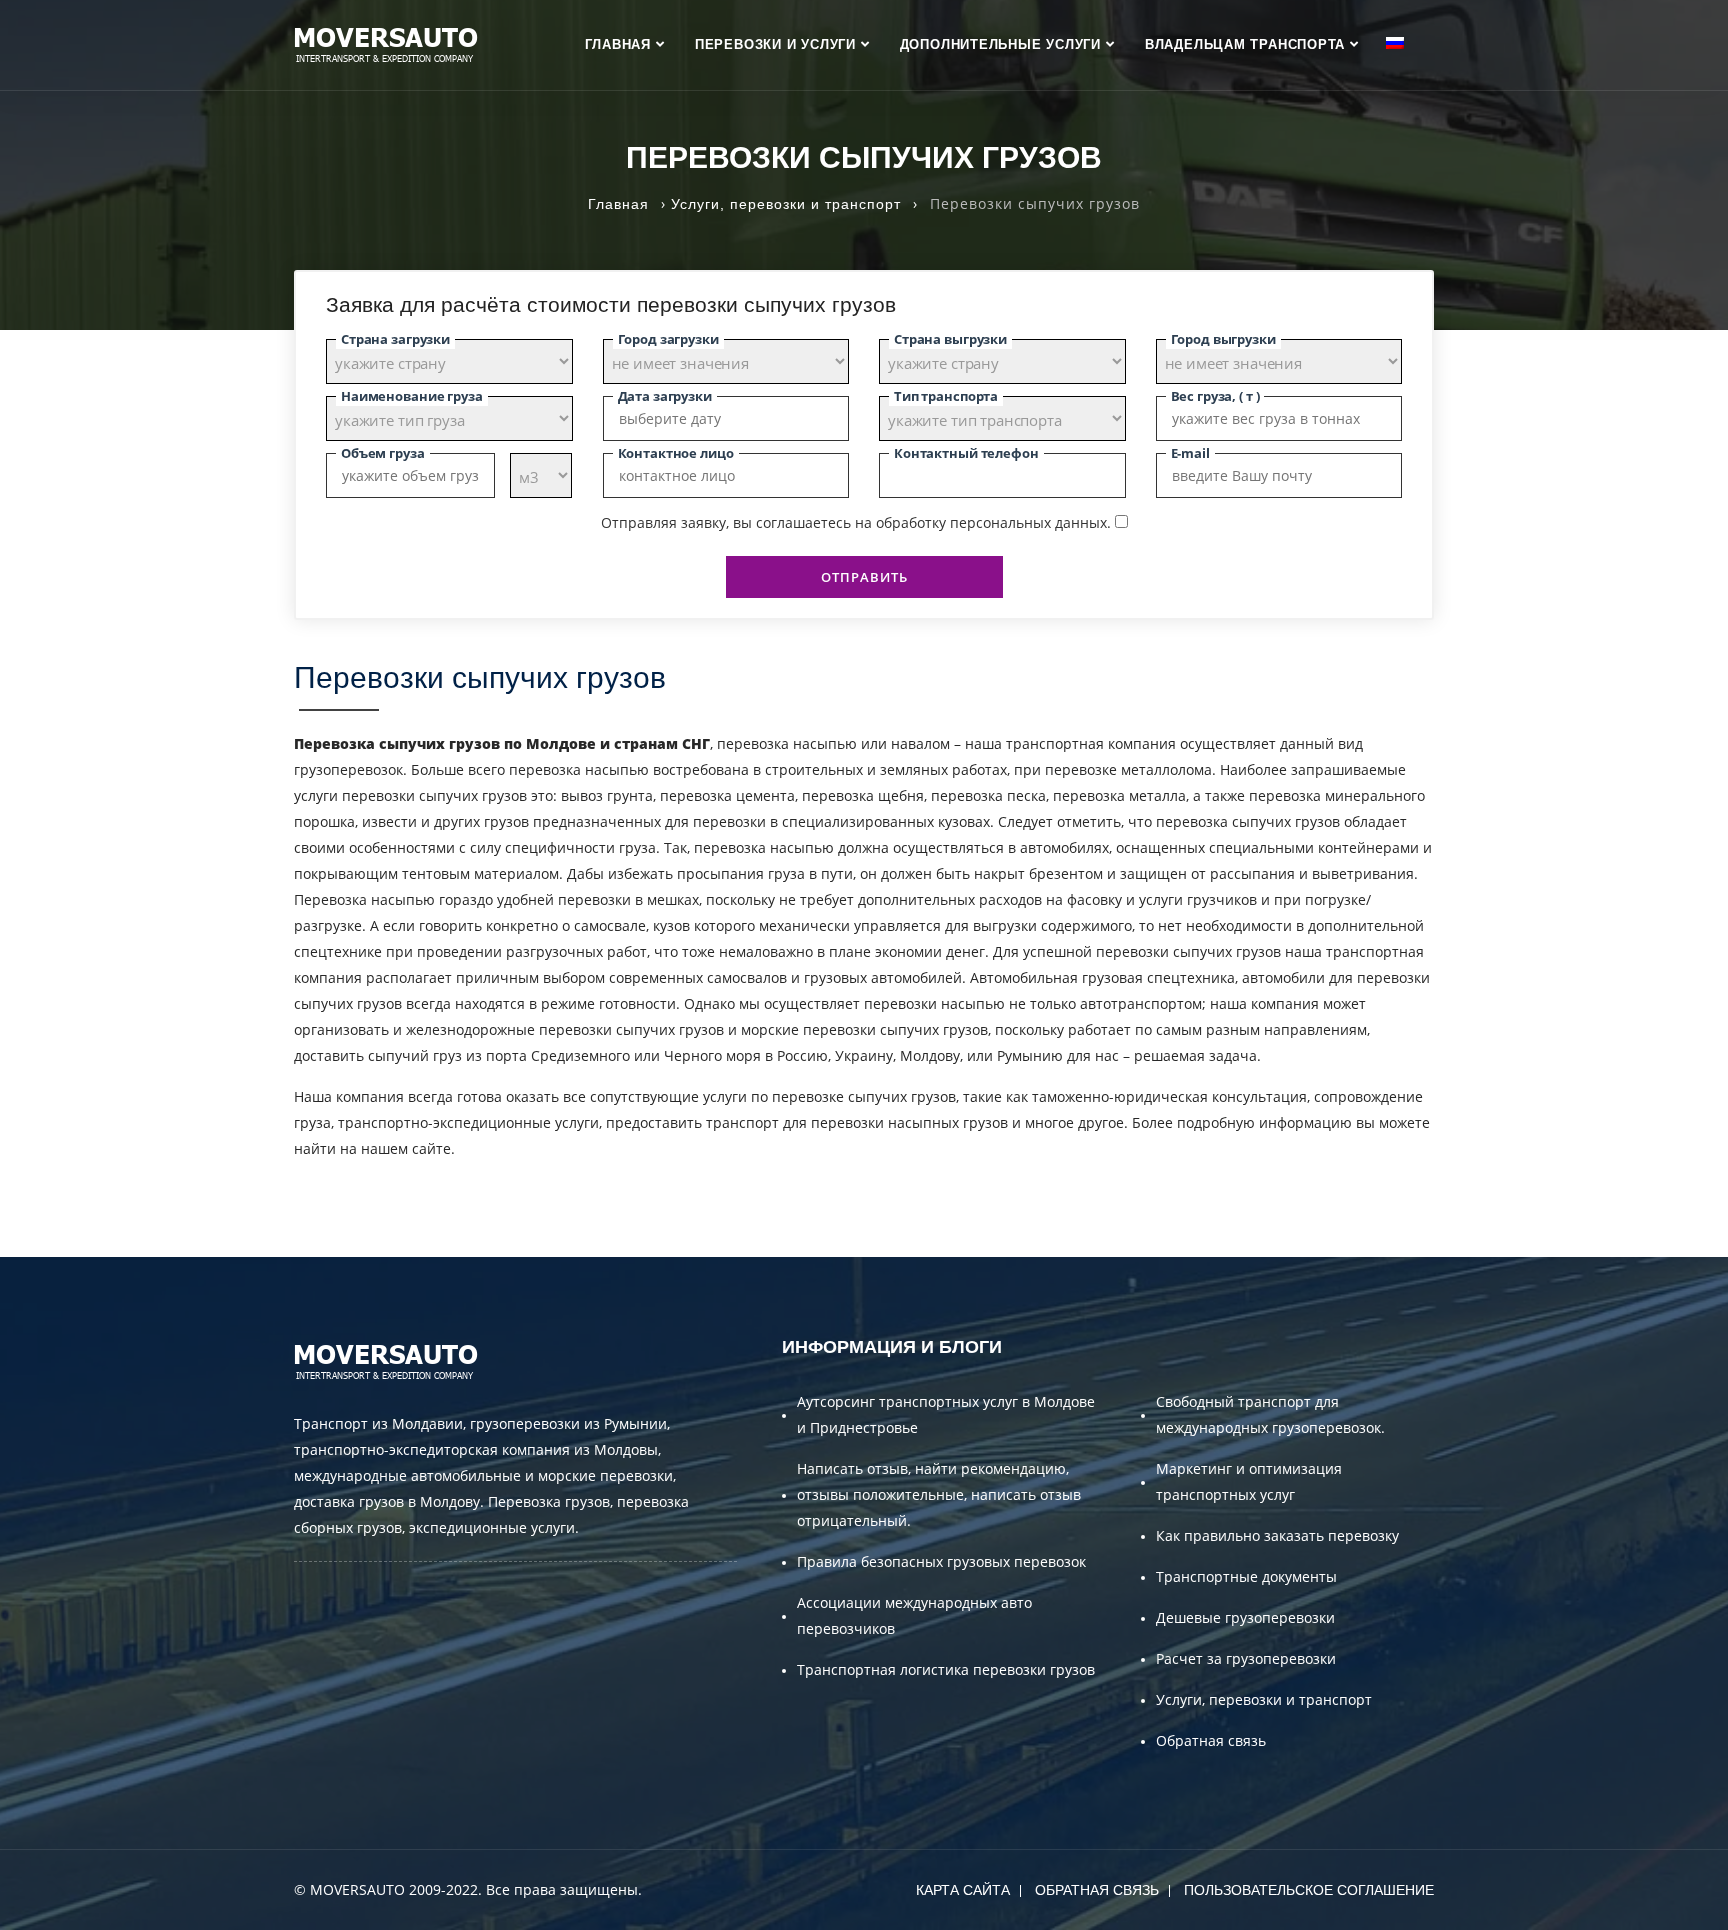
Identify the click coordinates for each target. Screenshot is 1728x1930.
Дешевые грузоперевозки (1245, 1617)
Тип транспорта (946, 396)
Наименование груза (412, 396)
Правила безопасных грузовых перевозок (941, 1561)
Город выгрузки (1223, 339)
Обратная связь (1211, 1740)
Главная (618, 44)
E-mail (1190, 453)
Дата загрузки (665, 396)
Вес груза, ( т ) (1215, 396)
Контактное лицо (676, 453)
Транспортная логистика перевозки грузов (946, 1669)
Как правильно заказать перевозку (1277, 1535)
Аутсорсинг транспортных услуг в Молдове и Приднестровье (946, 1414)
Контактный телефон (966, 453)
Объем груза (383, 453)
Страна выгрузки (950, 339)
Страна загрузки (395, 339)
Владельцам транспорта (1245, 44)
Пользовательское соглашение (1309, 1890)
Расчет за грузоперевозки (1246, 1658)
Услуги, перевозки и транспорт (1264, 1699)
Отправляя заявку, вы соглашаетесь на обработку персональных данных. (856, 522)
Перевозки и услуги (775, 44)
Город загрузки (668, 339)
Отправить (864, 577)
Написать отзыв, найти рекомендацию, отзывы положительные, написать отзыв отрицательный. (939, 1494)
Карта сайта (963, 1890)
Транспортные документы (1246, 1576)
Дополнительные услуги (1000, 44)
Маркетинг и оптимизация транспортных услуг (1249, 1481)
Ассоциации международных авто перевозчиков (914, 1615)
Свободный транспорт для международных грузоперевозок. (1270, 1414)
